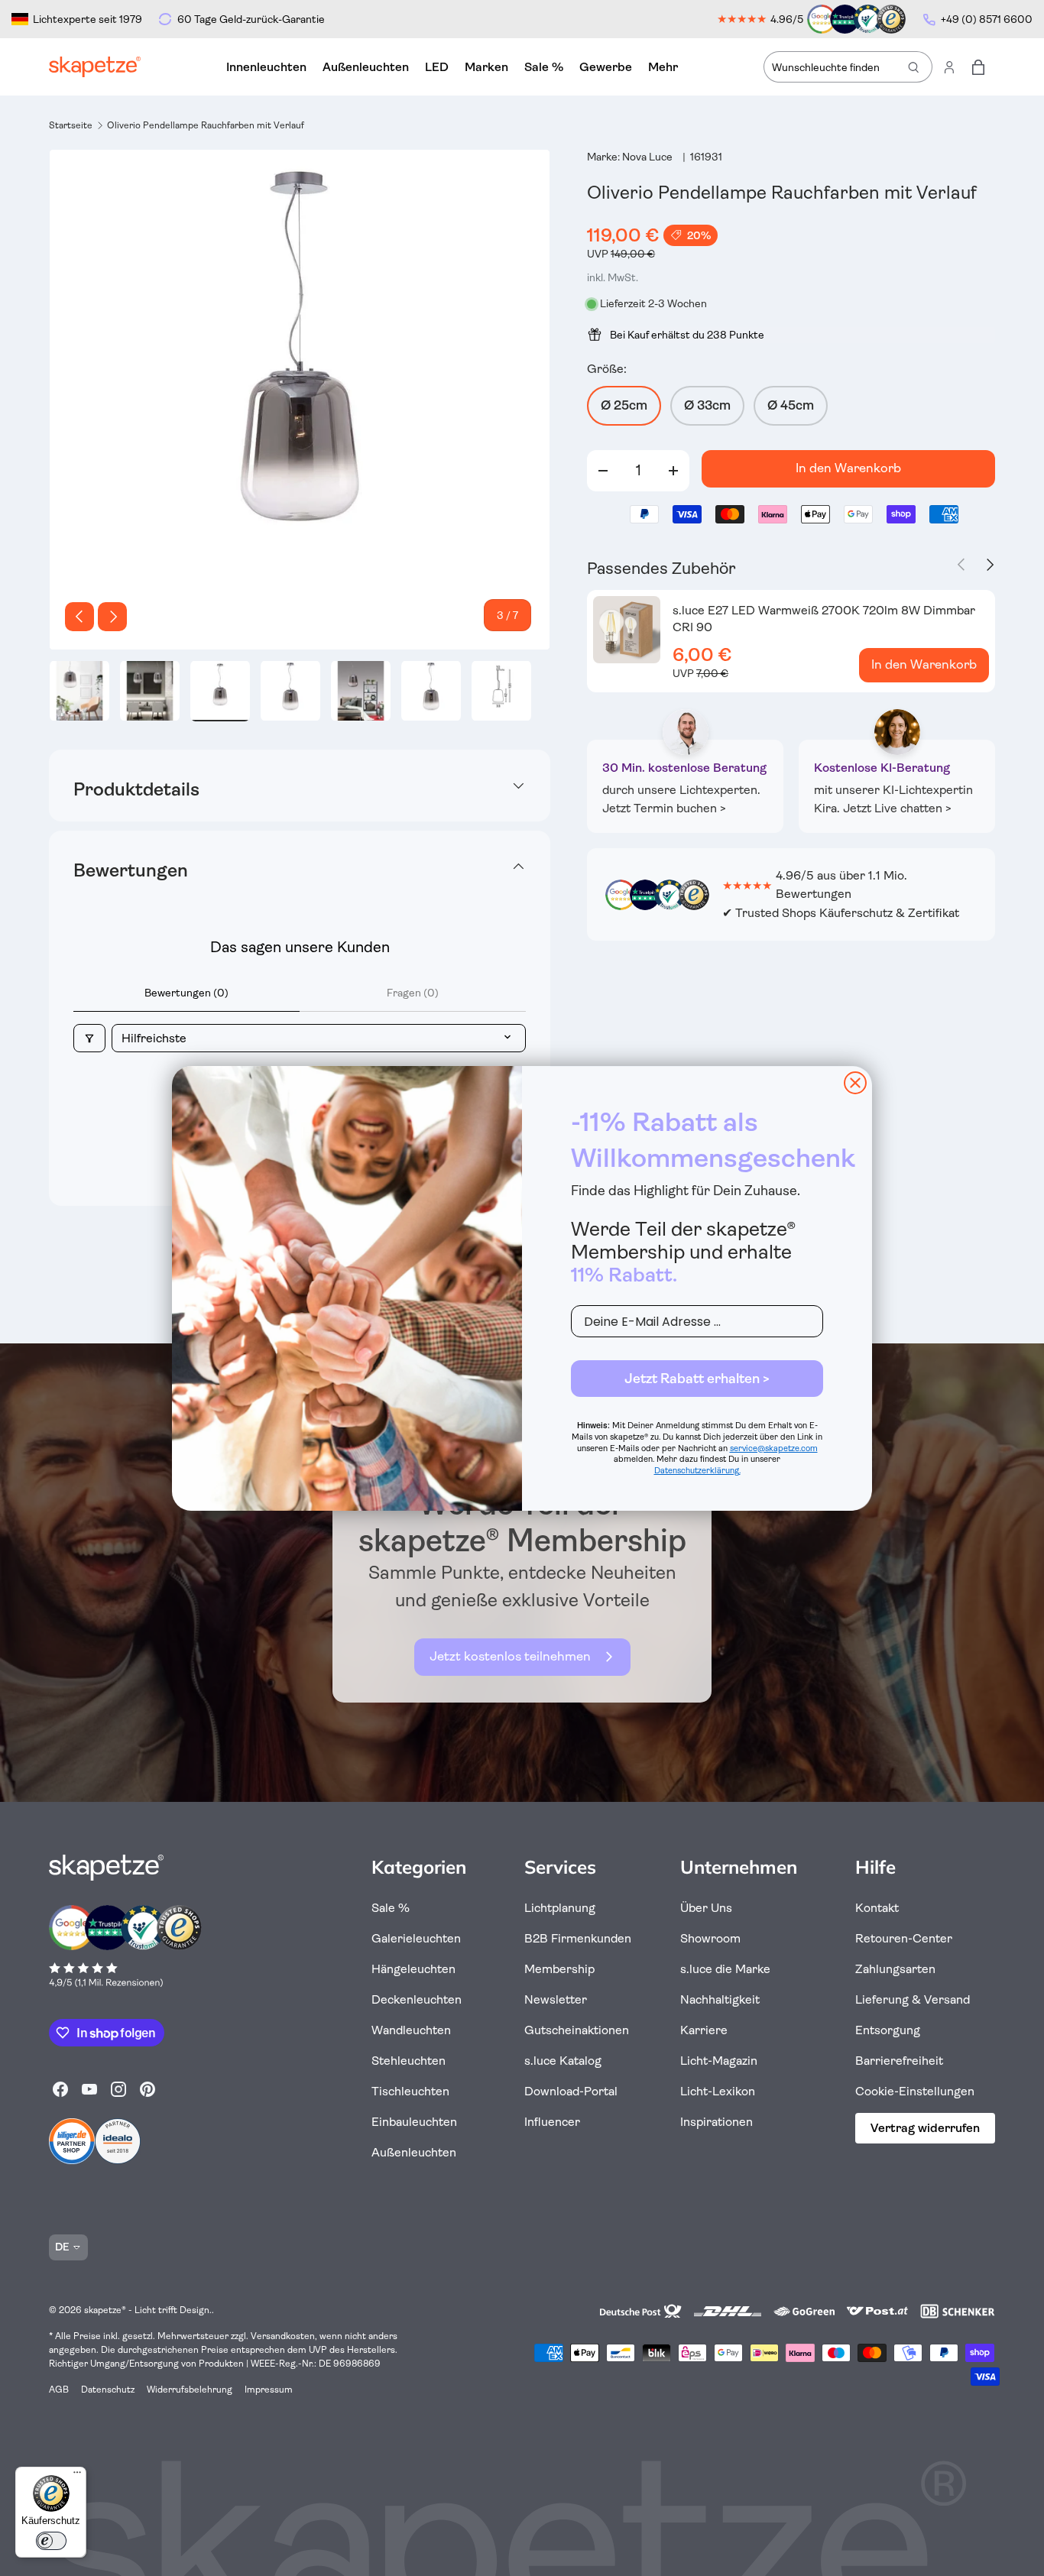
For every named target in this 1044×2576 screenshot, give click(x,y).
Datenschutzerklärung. (697, 1471)
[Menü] (77, 2476)
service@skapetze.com (774, 1448)
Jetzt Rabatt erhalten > (697, 1379)
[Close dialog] (855, 1083)
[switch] (51, 2541)
